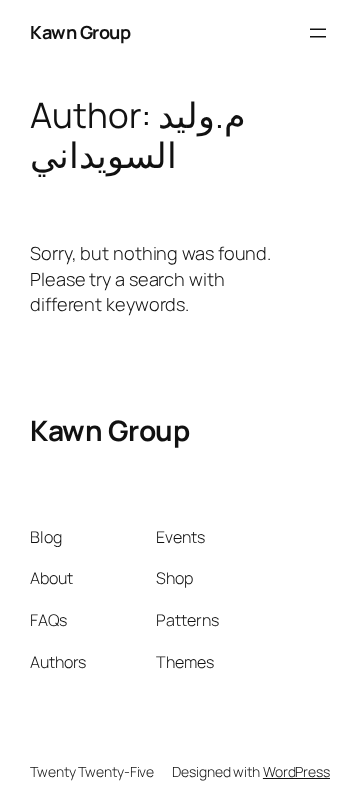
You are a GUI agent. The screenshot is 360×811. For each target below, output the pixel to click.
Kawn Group (80, 32)
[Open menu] (318, 33)
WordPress (296, 771)
